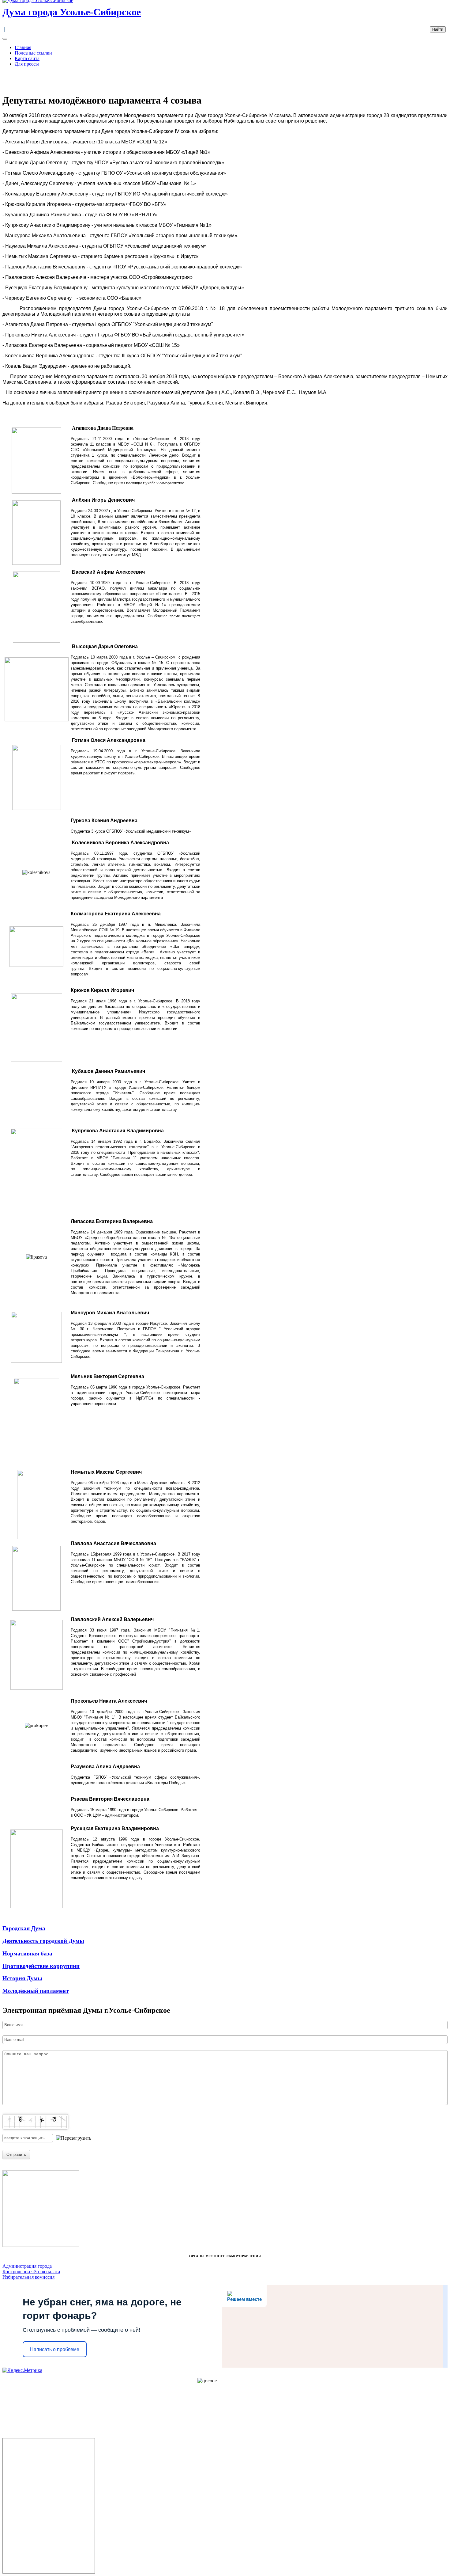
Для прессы (27, 64)
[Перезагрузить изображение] (74, 2138)
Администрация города (27, 2266)
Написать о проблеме (55, 2349)
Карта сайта (27, 58)
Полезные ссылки (33, 53)
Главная (23, 47)
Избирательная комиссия (28, 2277)
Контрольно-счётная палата (31, 2272)
